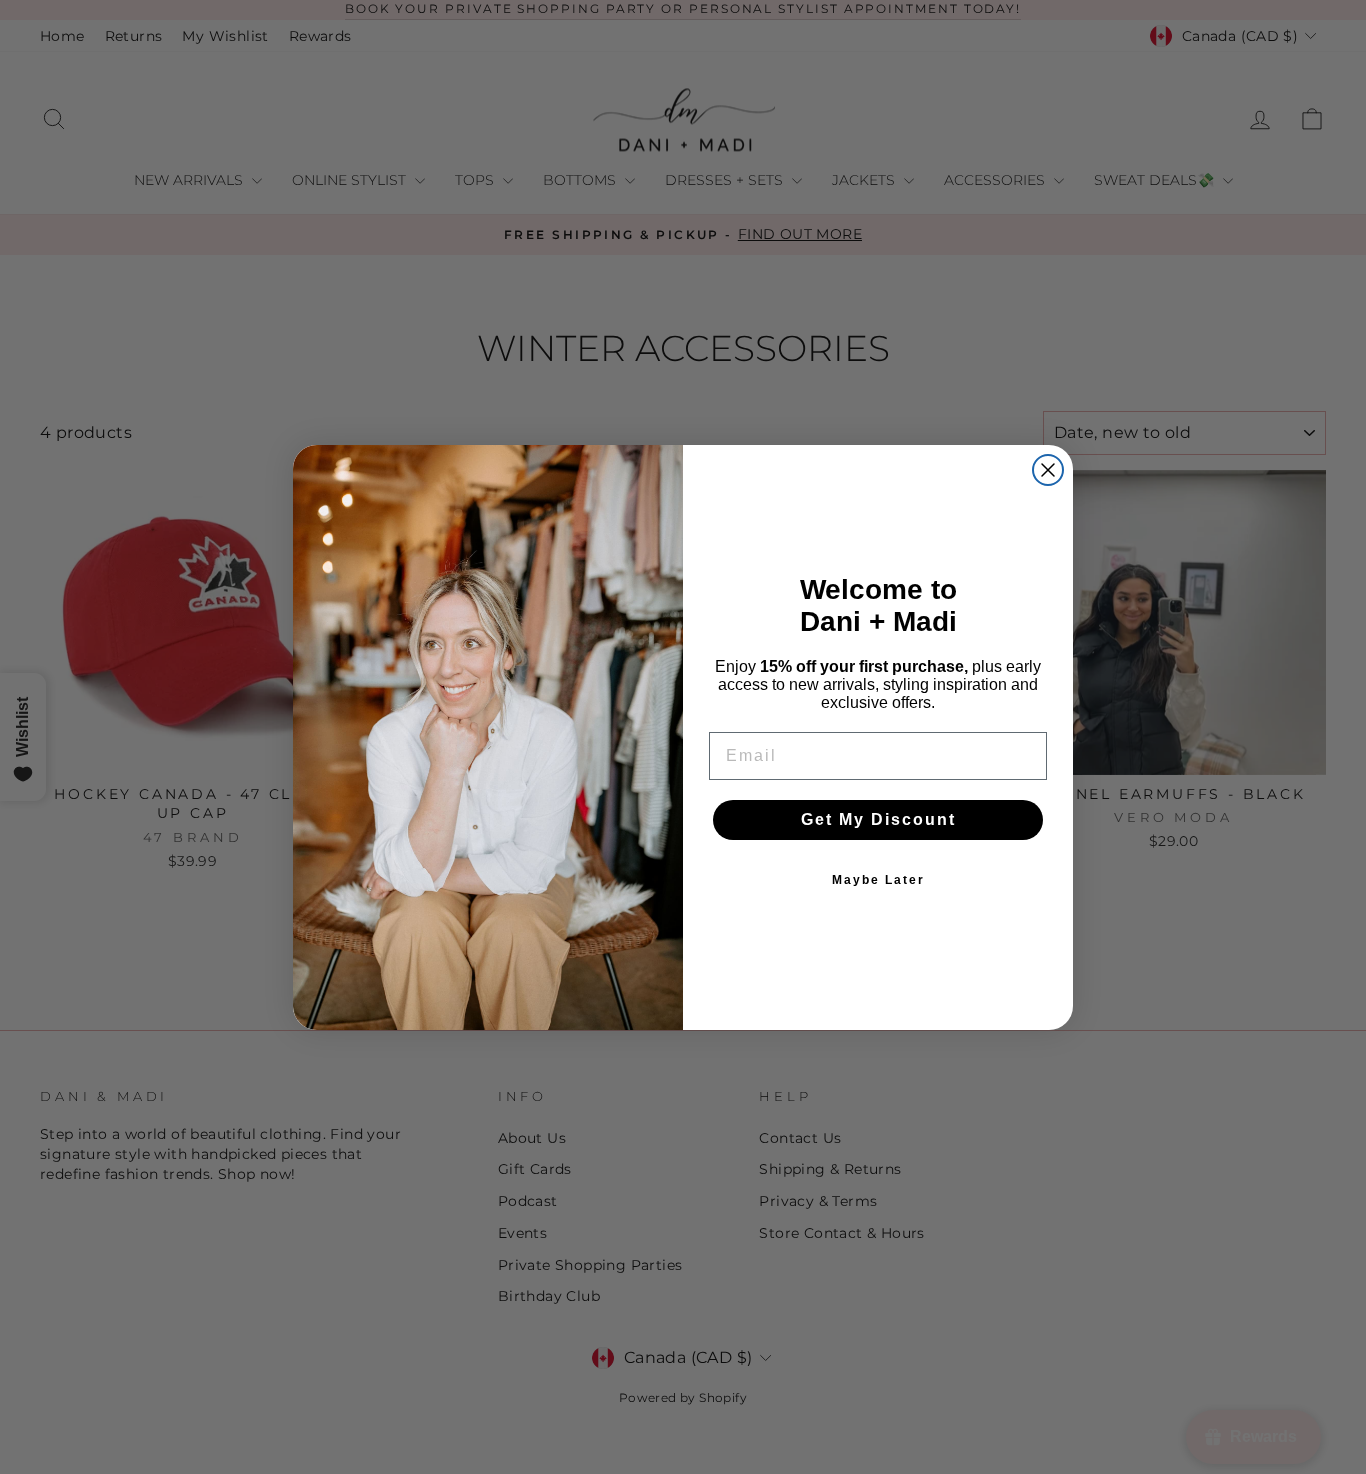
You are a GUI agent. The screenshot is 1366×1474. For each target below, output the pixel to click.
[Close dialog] (1048, 470)
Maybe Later (878, 880)
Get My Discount (878, 819)
